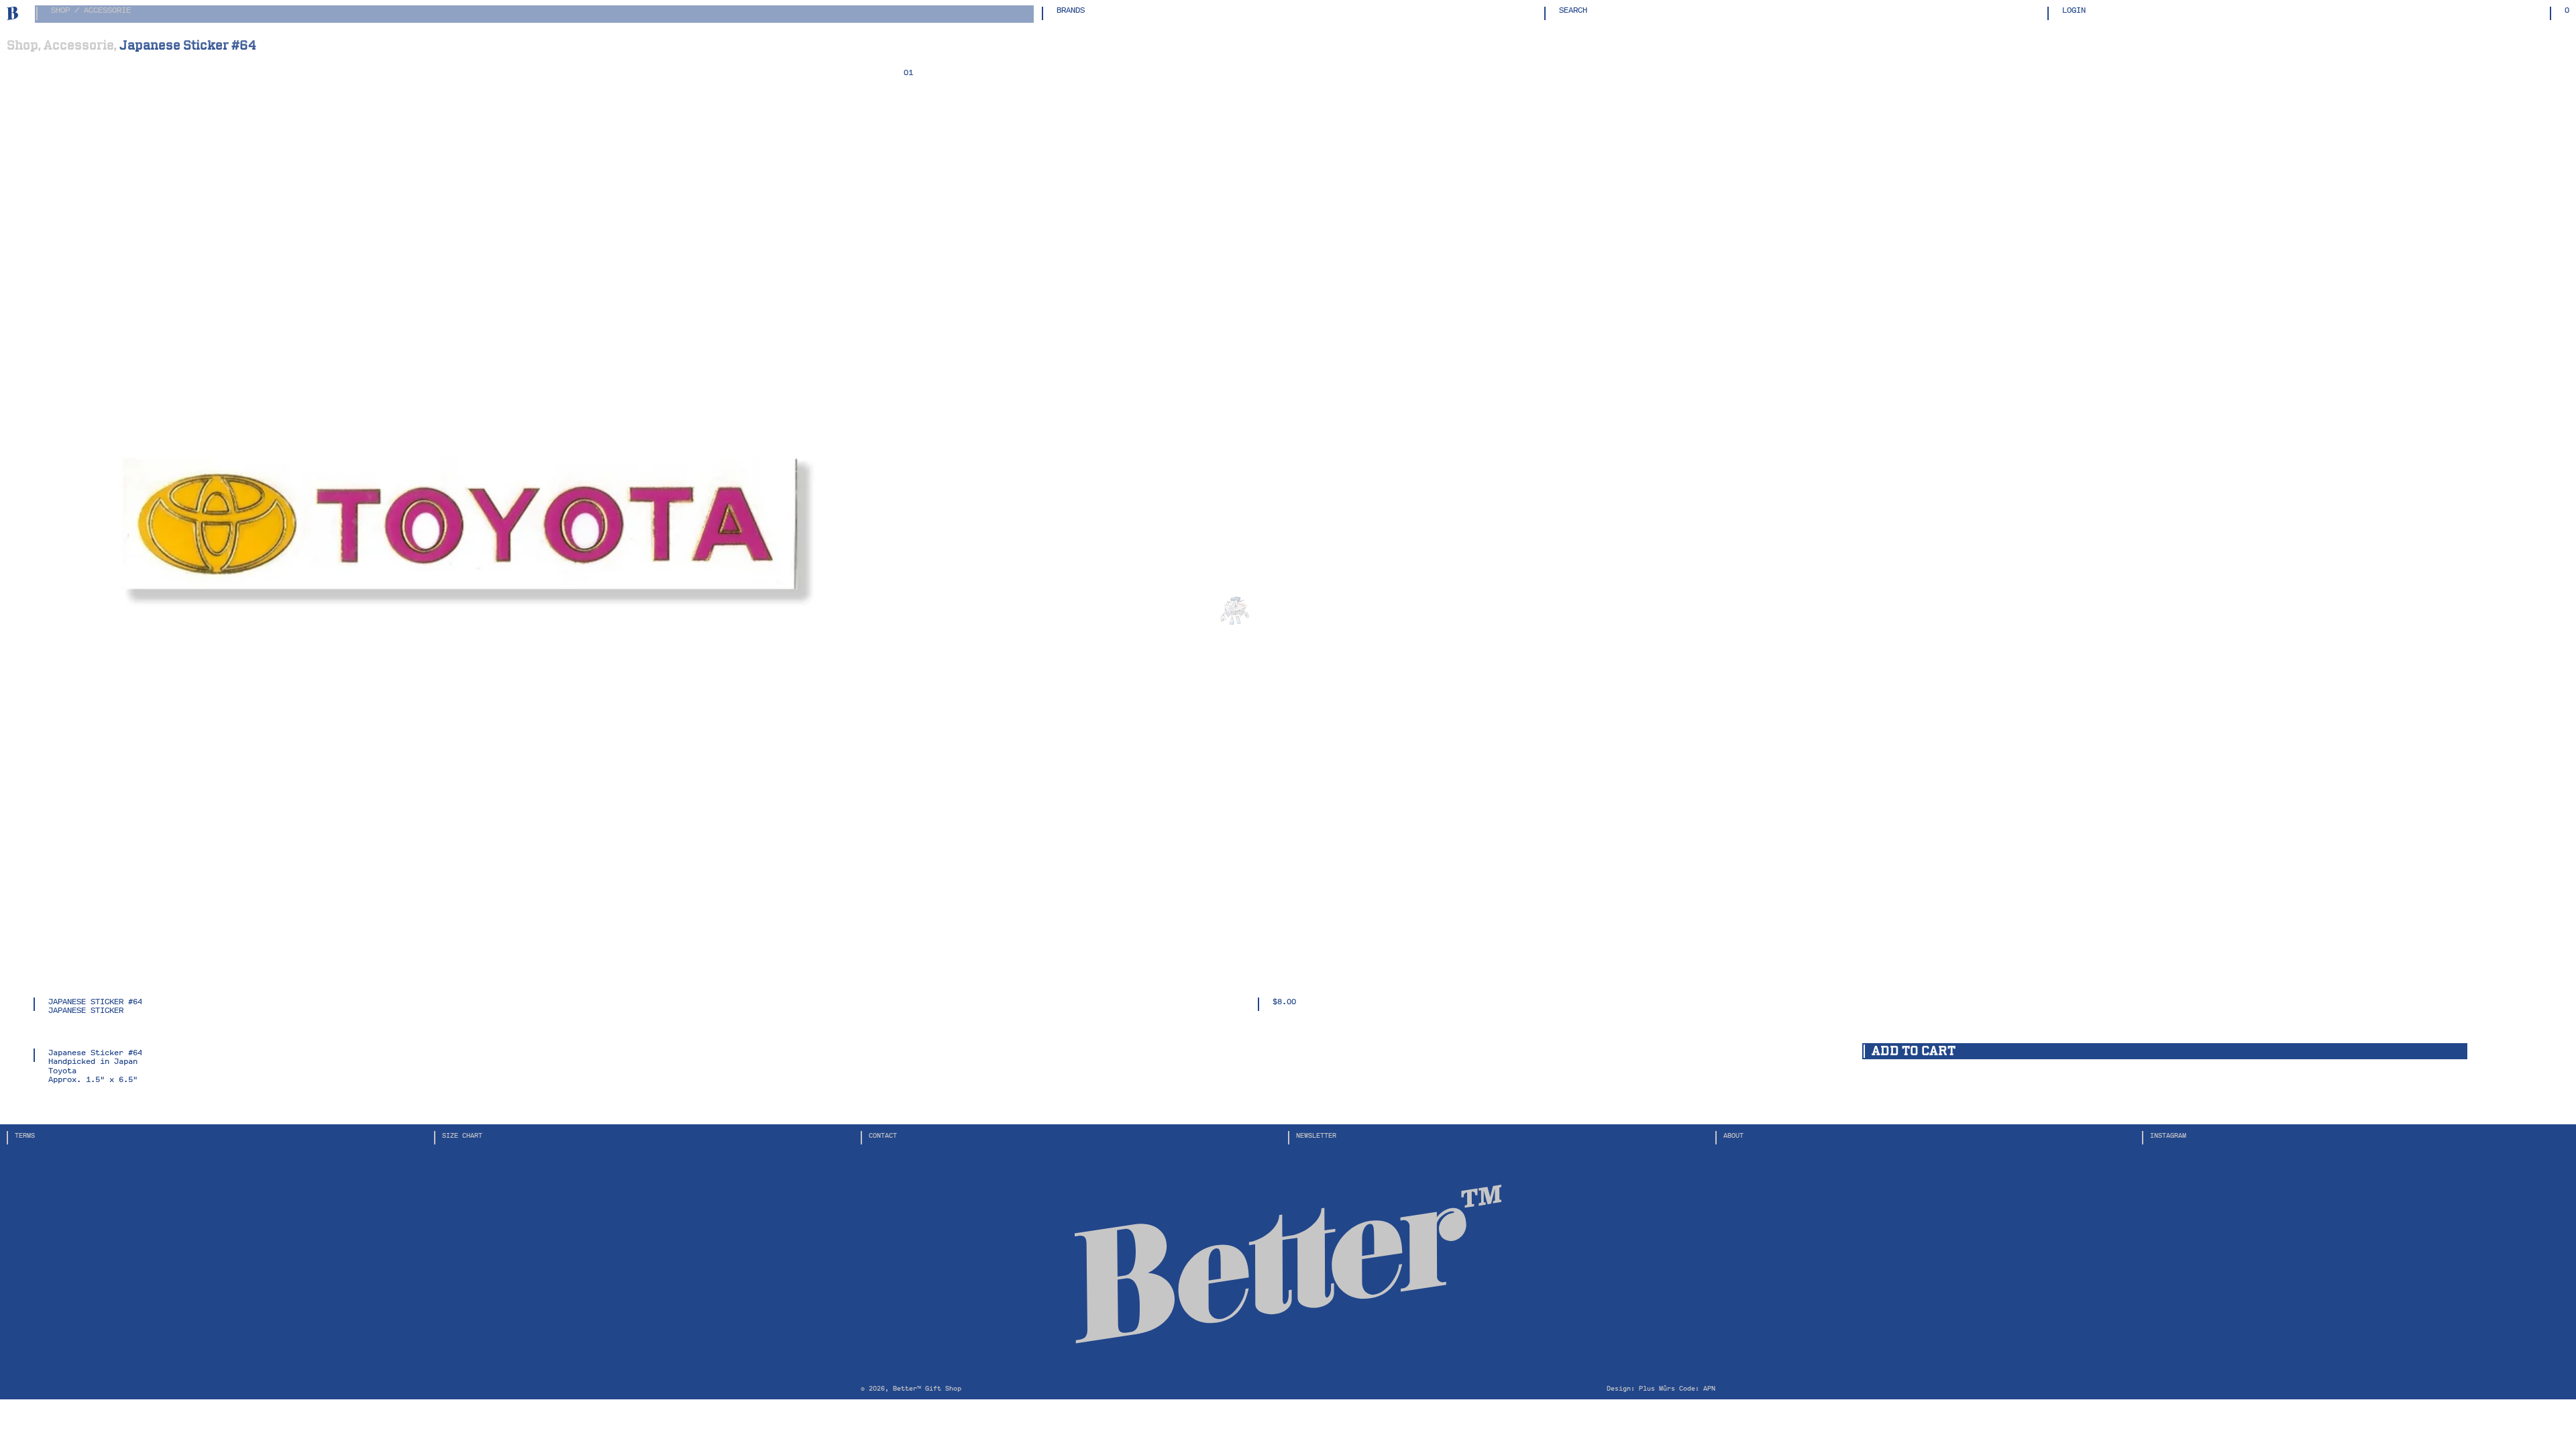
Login (2074, 11)
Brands (1071, 11)
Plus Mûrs (1657, 1388)
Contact (883, 1135)
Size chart (462, 1135)
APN (1709, 1388)
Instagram (2168, 1135)
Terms (25, 1135)
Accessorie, (80, 45)
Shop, (24, 45)
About (1733, 1135)
